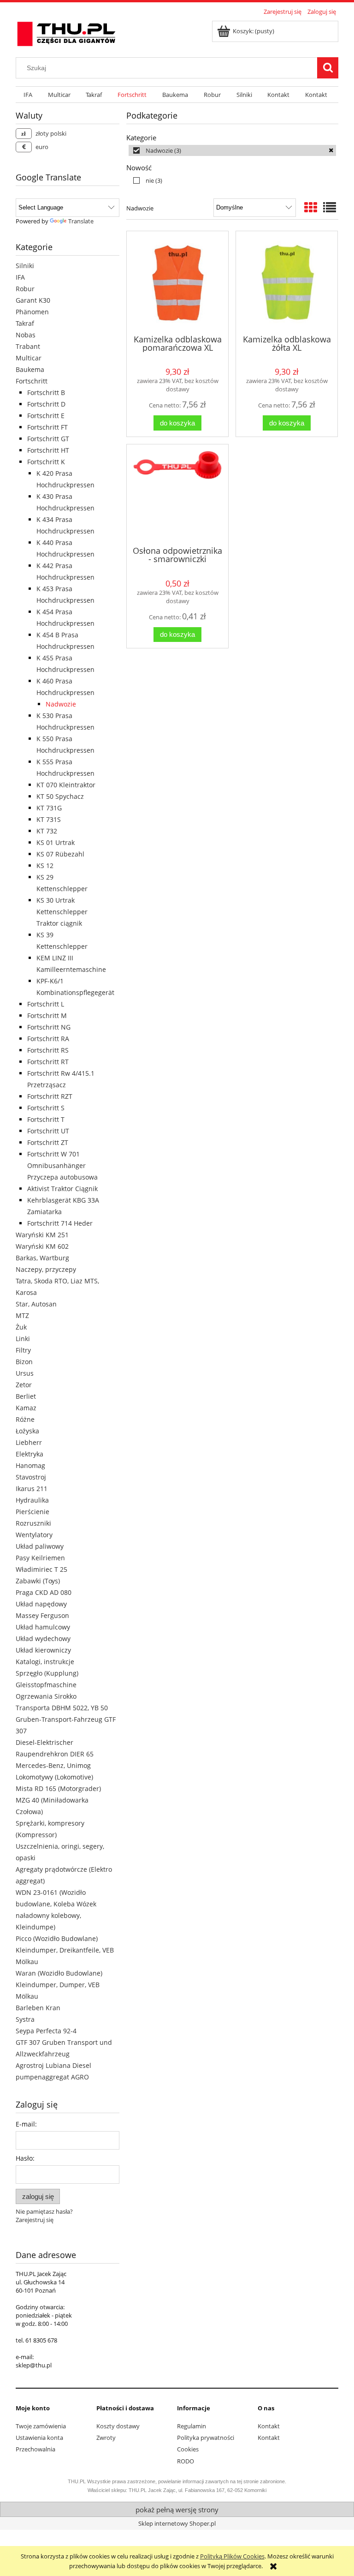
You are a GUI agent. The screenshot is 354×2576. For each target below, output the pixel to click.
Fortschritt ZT (48, 1142)
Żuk (21, 1327)
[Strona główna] (66, 32)
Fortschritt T (46, 1119)
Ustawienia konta (39, 2438)
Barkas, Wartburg (42, 1258)
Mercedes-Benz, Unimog (53, 1765)
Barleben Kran (38, 2008)
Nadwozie (61, 704)
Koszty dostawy (118, 2426)
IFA (20, 277)
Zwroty (106, 2438)
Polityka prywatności (206, 2438)
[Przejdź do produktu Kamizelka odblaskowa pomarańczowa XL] (177, 282)
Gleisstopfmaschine (46, 1685)
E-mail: (26, 2124)
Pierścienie (32, 1512)
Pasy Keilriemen (40, 1558)
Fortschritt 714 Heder (60, 1223)
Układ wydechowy (43, 1638)
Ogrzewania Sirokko (46, 1696)
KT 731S (49, 819)
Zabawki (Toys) (38, 1581)
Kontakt (269, 2426)
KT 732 (47, 831)
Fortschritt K (46, 462)
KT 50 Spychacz (60, 796)
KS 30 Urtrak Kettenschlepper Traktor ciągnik (62, 912)
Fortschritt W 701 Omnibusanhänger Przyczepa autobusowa (62, 1165)
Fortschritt (32, 381)
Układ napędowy (41, 1604)
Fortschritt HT (48, 450)
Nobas (26, 335)
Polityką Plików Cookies (232, 2556)
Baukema (30, 369)
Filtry (23, 1350)
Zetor (24, 1385)
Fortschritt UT (48, 1131)
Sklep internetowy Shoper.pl (177, 2523)
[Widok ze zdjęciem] (311, 207)
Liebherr (29, 1442)
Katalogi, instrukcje (45, 1662)
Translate (81, 221)
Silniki (25, 266)
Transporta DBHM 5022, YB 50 (62, 1708)
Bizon (24, 1362)
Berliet (26, 1396)
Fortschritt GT (48, 439)
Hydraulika (32, 1500)
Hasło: (25, 2158)
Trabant (28, 346)
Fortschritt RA (48, 1039)
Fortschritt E (46, 416)
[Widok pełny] (330, 207)
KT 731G (49, 808)
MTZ (22, 1315)
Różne (25, 1419)
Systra (25, 2019)
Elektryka (29, 1454)
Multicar (29, 358)
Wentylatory (34, 1535)
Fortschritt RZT (50, 1096)
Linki (23, 1339)
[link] (232, 150)
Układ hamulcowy (43, 1627)
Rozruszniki (33, 1523)
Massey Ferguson (42, 1615)
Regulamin (192, 2426)
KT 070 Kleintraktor (66, 785)
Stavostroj (31, 1477)
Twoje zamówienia (41, 2426)
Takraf (25, 323)
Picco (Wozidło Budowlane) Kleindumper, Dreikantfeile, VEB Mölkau (65, 1950)
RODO (186, 2461)
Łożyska (27, 1431)
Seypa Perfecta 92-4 (46, 2031)
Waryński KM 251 (42, 1235)
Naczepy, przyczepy (46, 1269)
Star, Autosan (36, 1304)
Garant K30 (33, 300)
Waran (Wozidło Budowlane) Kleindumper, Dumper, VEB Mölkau (59, 1985)
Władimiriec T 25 (41, 1569)
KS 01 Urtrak (56, 842)
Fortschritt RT (48, 1062)
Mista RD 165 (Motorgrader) (58, 1788)
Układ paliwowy (40, 1546)
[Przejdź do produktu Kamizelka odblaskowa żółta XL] (287, 282)
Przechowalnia (35, 2449)
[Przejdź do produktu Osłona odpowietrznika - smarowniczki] (177, 494)
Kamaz (26, 1408)
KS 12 (45, 866)
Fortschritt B (46, 392)
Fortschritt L (46, 1004)
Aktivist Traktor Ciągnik (62, 1189)
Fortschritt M (47, 1015)
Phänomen (32, 312)
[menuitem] (28, 95)
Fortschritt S (46, 1108)
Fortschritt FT (47, 427)
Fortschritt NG (49, 1027)
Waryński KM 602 (42, 1246)
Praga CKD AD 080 (44, 1592)
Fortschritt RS (48, 1050)
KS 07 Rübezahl (60, 854)
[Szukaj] (328, 68)
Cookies (188, 2449)
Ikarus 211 (32, 1489)
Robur (25, 289)
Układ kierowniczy (43, 1650)
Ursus (25, 1373)
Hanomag (30, 1465)
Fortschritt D (46, 404)
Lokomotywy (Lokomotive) (54, 1777)
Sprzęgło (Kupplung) (47, 1673)
